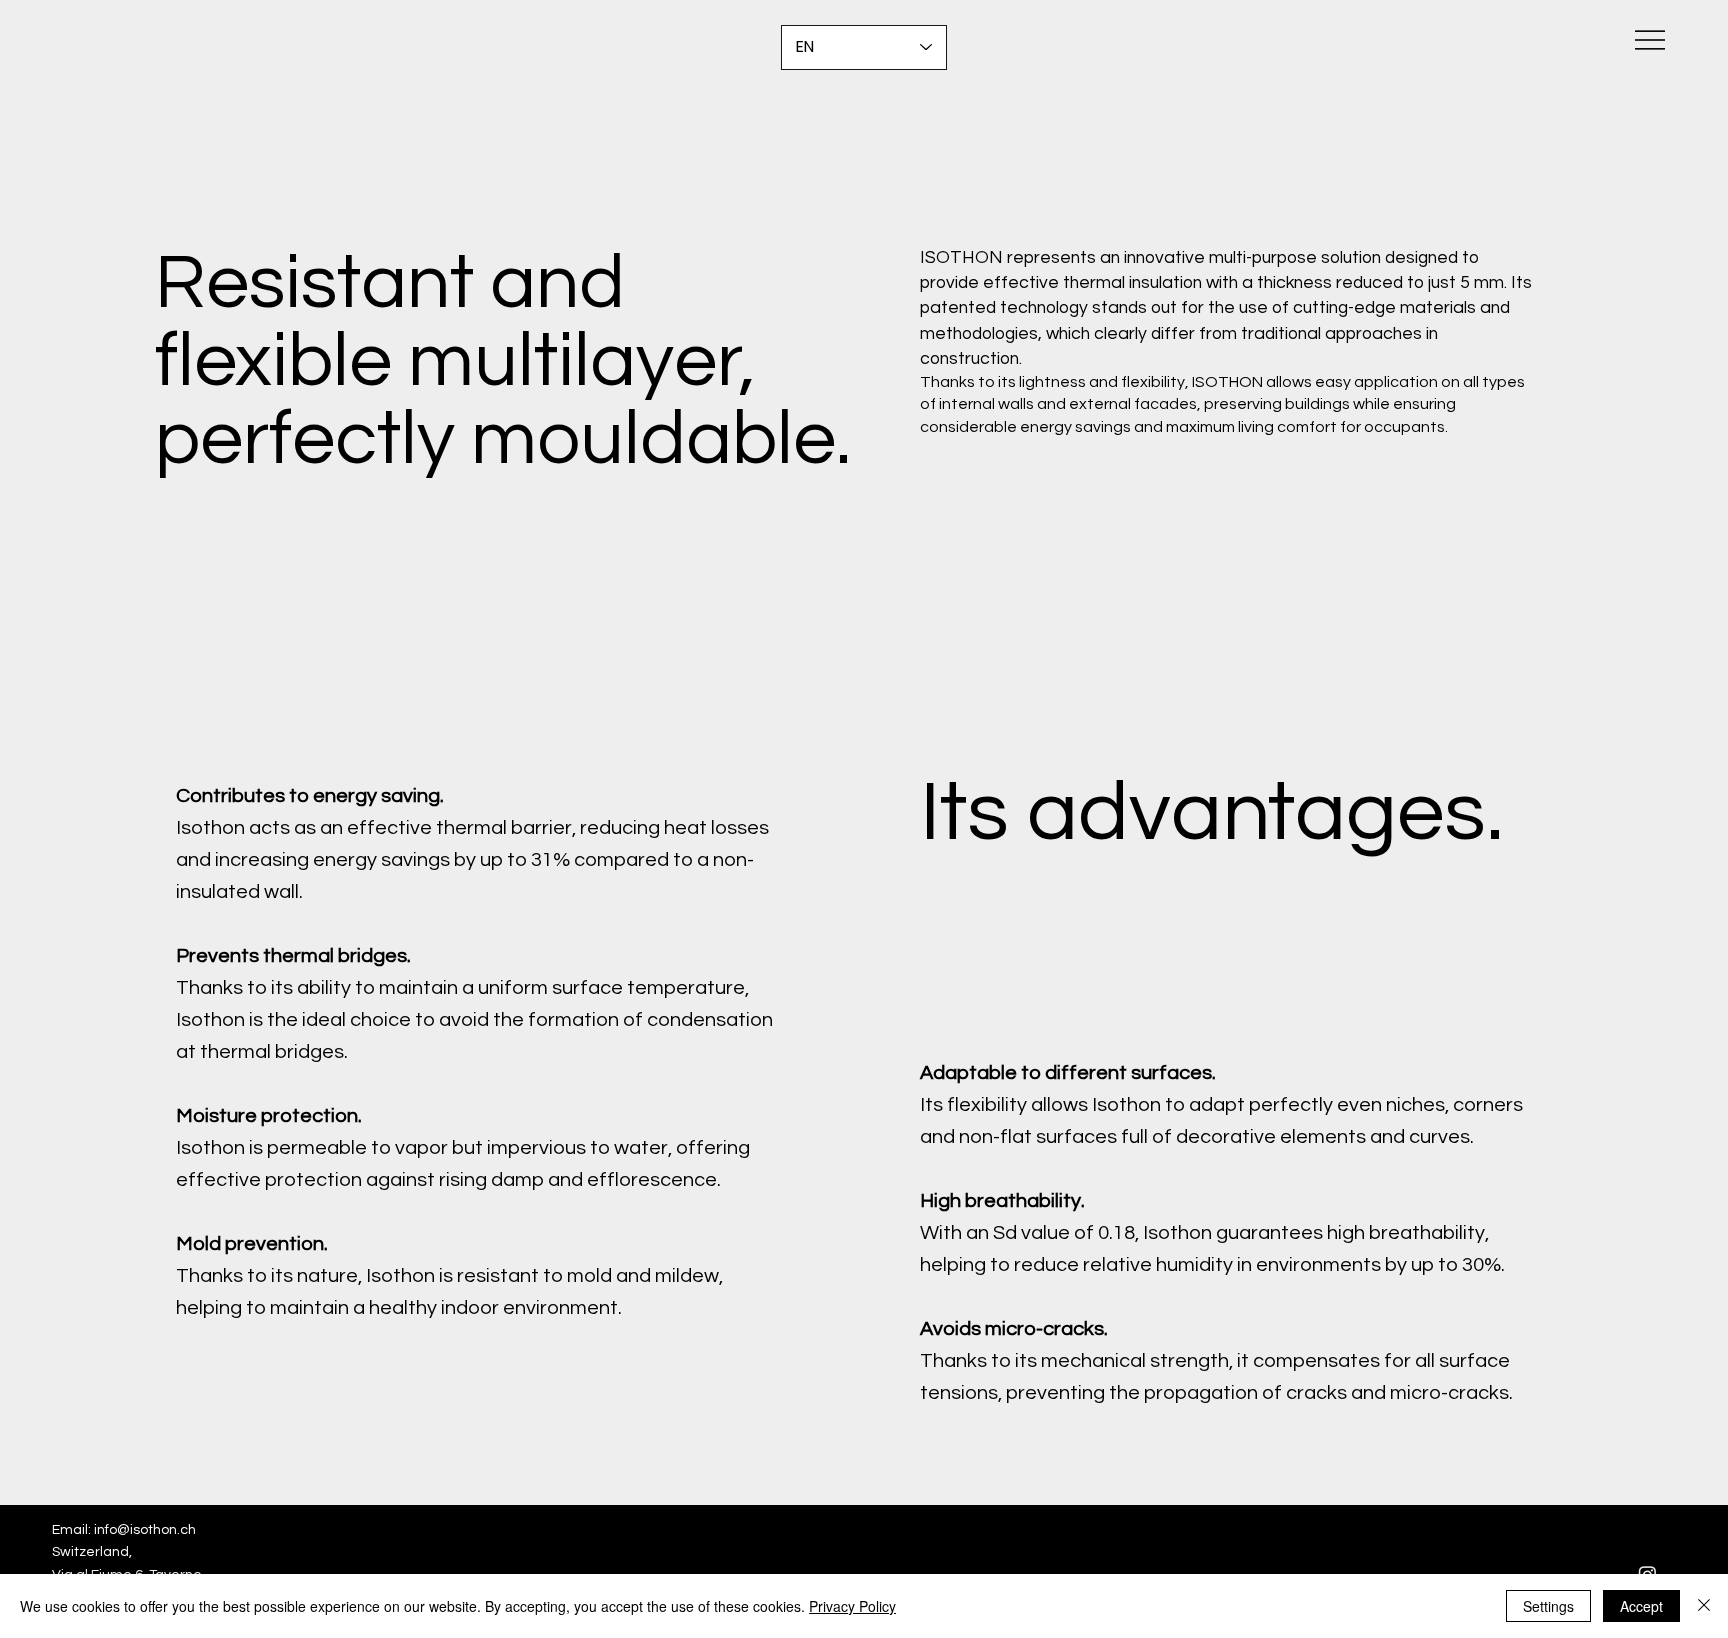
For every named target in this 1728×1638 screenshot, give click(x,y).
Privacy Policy (852, 1606)
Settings (1548, 1606)
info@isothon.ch (145, 1530)
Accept (1641, 1606)
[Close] (1704, 1606)
